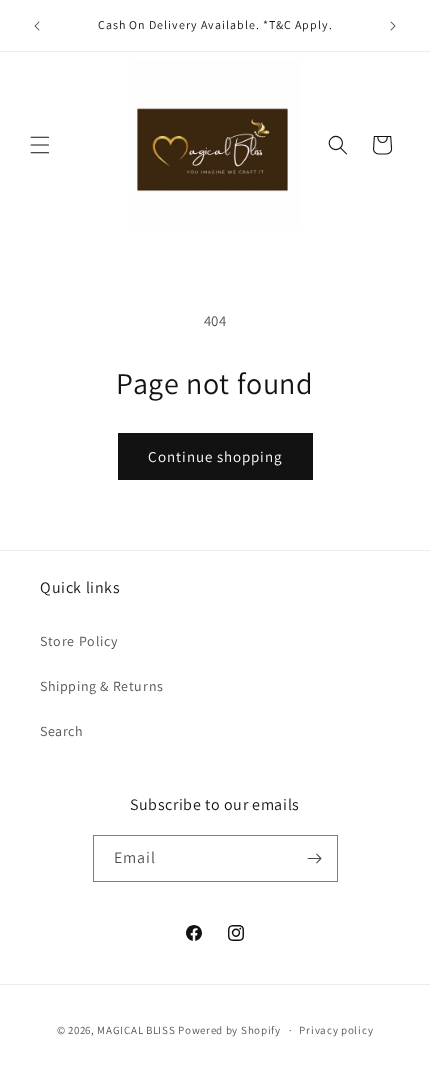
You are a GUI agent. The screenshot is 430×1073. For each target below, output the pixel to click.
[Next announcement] (393, 26)
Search (62, 731)
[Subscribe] (315, 858)
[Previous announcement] (37, 26)
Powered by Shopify (229, 1030)
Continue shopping (215, 456)
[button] (40, 145)
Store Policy (78, 641)
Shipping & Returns (102, 686)
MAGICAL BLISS (136, 1030)
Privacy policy (336, 1030)
